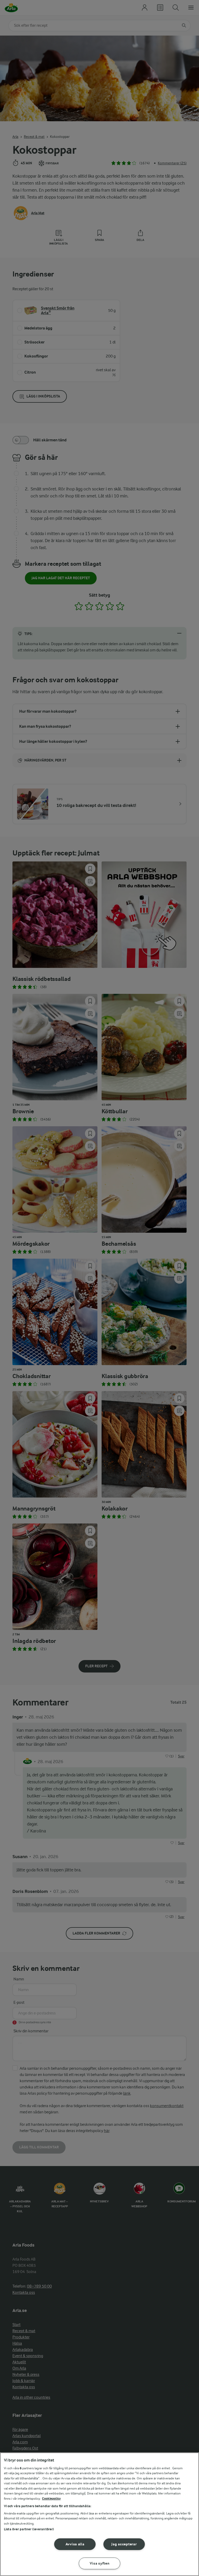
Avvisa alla (75, 2544)
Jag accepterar (124, 2544)
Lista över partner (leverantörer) (29, 2529)
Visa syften (100, 2563)
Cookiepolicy (51, 2499)
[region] (99, 2514)
